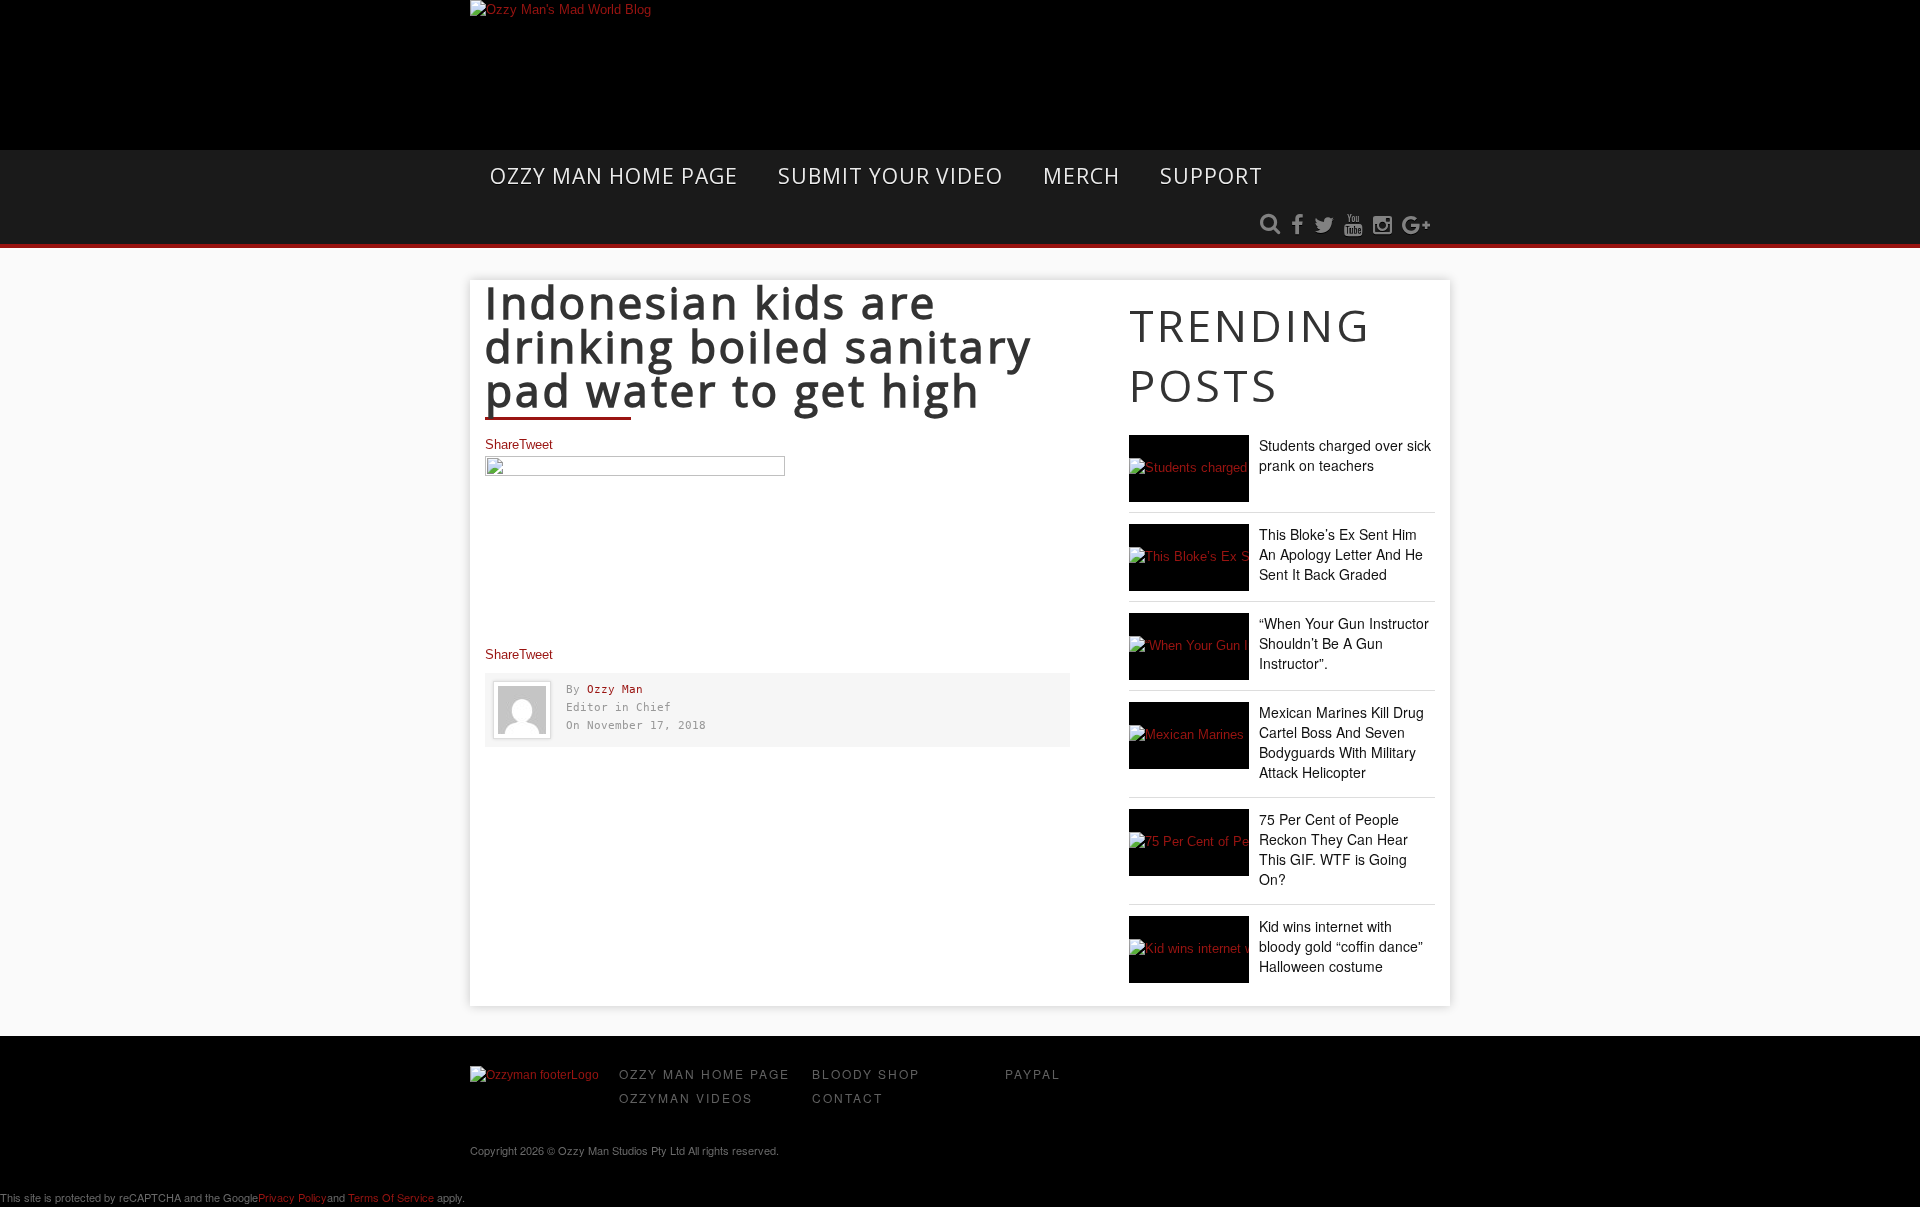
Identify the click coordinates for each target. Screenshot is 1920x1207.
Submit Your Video (890, 176)
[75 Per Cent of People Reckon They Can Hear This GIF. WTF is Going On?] (1189, 842)
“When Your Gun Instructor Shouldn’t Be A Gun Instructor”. (1344, 643)
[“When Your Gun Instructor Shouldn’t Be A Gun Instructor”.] (1189, 646)
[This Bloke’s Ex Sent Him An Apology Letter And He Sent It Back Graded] (1189, 557)
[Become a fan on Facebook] (1297, 226)
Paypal (1033, 1073)
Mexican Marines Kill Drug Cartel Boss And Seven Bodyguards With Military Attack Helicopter (1341, 742)
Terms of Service (391, 1197)
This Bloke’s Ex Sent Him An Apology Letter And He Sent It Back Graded (1341, 554)
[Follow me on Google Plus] (1416, 226)
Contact (847, 1097)
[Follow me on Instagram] (1382, 226)
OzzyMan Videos (686, 1097)
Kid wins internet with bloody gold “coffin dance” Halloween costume (1341, 946)
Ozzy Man (615, 689)
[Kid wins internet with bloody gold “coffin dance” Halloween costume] (1189, 949)
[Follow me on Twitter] (1324, 226)
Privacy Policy (292, 1197)
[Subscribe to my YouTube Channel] (1353, 226)
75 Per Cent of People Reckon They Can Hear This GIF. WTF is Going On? (1333, 849)
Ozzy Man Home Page (614, 176)
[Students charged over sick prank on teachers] (1189, 468)
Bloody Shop (866, 1073)
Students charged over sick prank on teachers (1345, 455)
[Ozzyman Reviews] (534, 1075)
